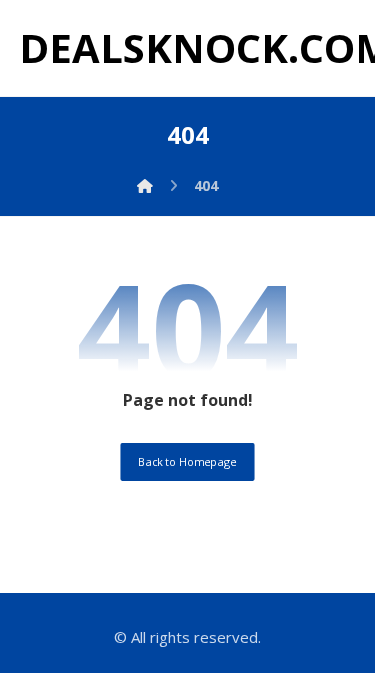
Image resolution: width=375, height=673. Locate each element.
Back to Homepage (187, 461)
